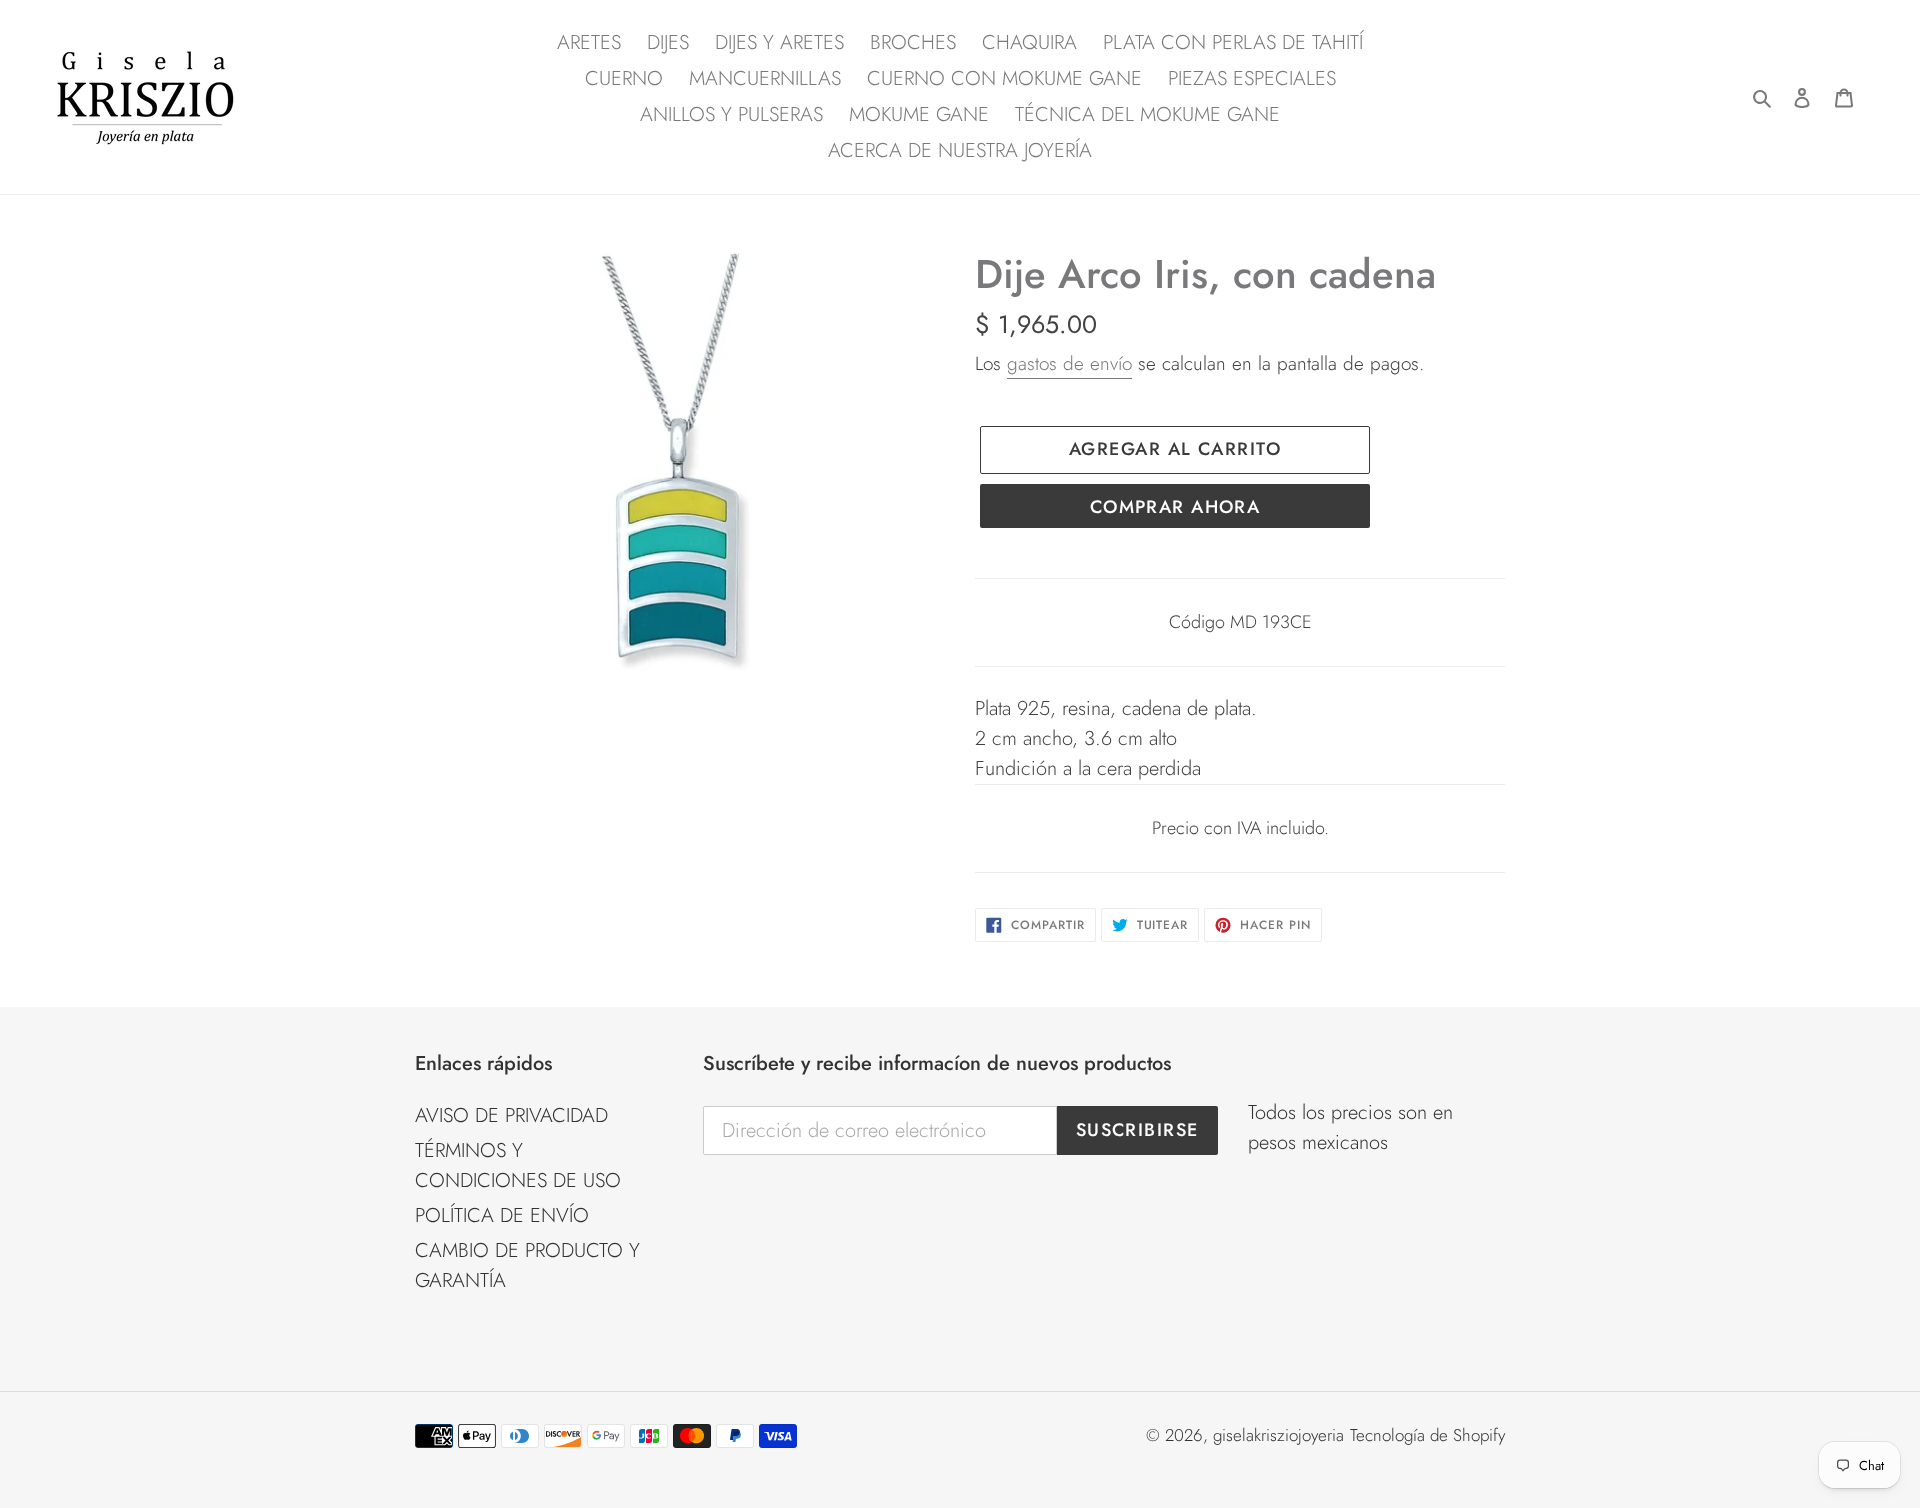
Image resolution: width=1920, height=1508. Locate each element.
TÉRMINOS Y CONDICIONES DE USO (518, 1165)
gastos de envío (1069, 363)
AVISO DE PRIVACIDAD (511, 1115)
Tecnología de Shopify (1427, 1435)
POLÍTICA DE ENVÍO (502, 1215)
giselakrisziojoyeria (1278, 1435)
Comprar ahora (1175, 507)
